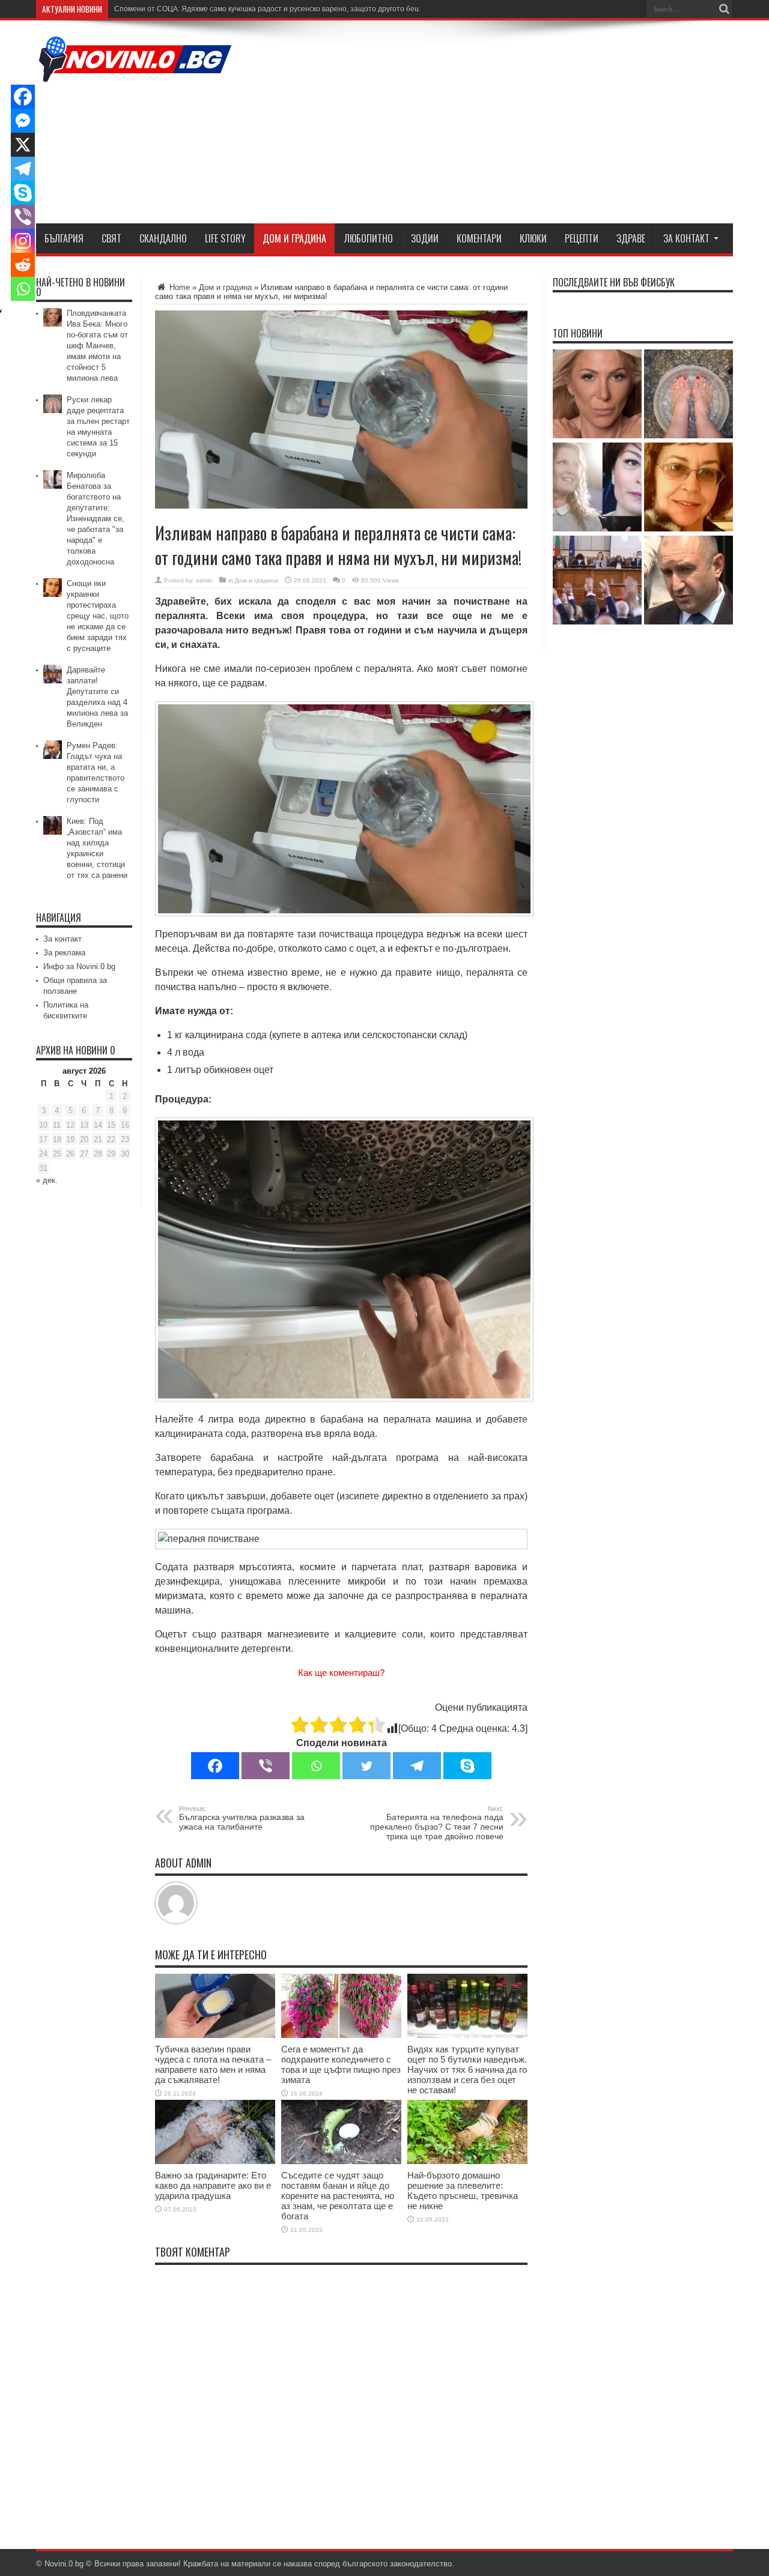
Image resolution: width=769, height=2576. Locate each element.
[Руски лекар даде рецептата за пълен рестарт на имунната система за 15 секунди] (688, 395)
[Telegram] (417, 1766)
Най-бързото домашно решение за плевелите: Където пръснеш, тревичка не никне (463, 2191)
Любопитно (369, 238)
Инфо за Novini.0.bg (79, 966)
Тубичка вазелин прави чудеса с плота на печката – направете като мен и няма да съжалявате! (213, 2064)
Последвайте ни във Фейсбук (614, 282)
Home (178, 287)
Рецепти (582, 238)
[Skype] (467, 1766)
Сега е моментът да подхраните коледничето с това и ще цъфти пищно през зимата (341, 2064)
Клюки (533, 238)
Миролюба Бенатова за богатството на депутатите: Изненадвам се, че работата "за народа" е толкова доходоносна (96, 519)
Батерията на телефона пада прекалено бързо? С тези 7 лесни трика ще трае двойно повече (437, 1823)
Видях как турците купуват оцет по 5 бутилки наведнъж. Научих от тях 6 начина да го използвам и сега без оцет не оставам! (467, 2070)
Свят (111, 238)
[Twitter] (366, 1766)
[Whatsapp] (316, 1766)
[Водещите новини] (135, 74)
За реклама (64, 953)
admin (204, 580)
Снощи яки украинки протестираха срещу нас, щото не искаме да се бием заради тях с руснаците (98, 616)
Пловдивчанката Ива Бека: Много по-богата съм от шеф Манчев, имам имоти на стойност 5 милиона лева (97, 346)
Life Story (225, 238)
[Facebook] (215, 1766)
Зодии (425, 238)
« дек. (47, 1180)
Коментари (479, 238)
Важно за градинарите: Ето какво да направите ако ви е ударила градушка (213, 2185)
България (64, 238)
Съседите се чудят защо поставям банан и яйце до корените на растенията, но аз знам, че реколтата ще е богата (338, 2196)
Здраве (631, 238)
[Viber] (266, 1766)
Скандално (163, 238)
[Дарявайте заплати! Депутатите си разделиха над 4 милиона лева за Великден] (597, 581)
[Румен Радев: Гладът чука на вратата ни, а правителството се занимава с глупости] (688, 581)
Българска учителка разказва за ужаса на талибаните (242, 1818)
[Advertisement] (514, 124)
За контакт (686, 238)
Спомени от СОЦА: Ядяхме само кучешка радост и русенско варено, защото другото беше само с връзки (294, 9)
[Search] (724, 9)
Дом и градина (294, 238)
